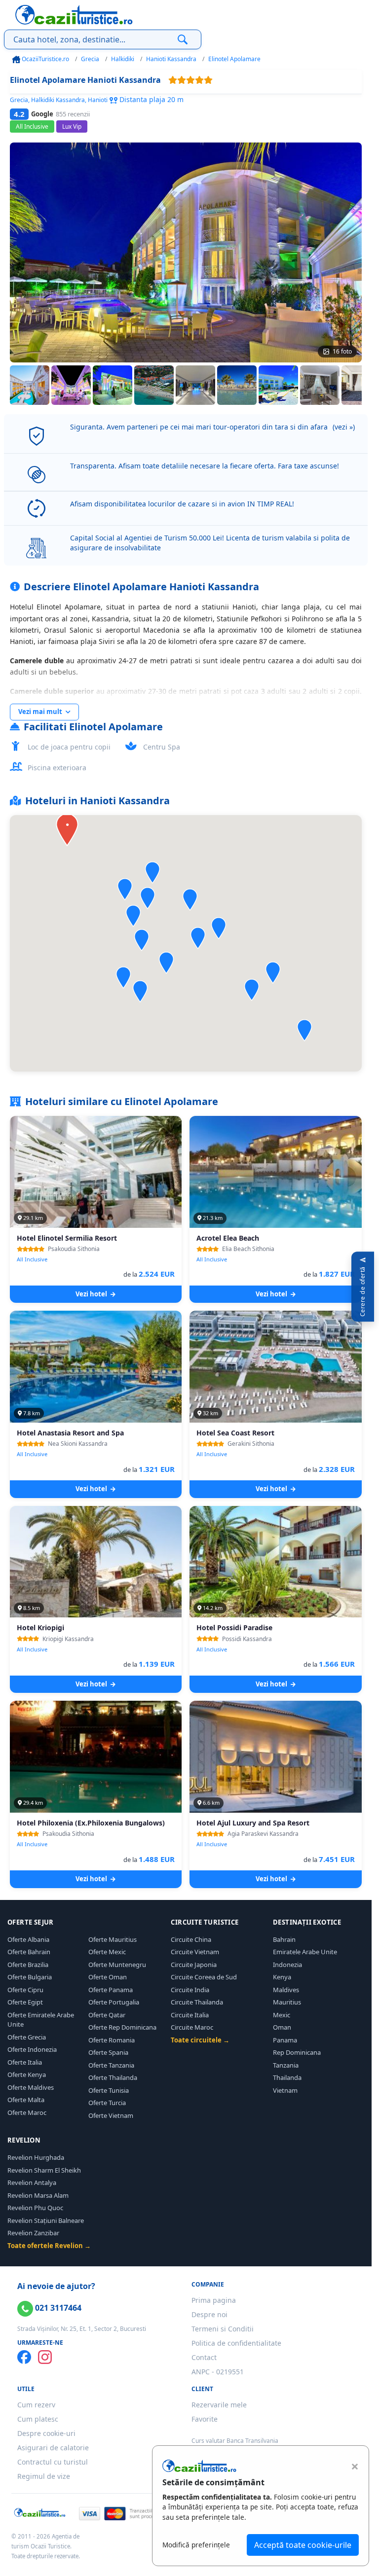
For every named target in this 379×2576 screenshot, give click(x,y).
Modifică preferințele (196, 2545)
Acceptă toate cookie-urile (303, 2545)
